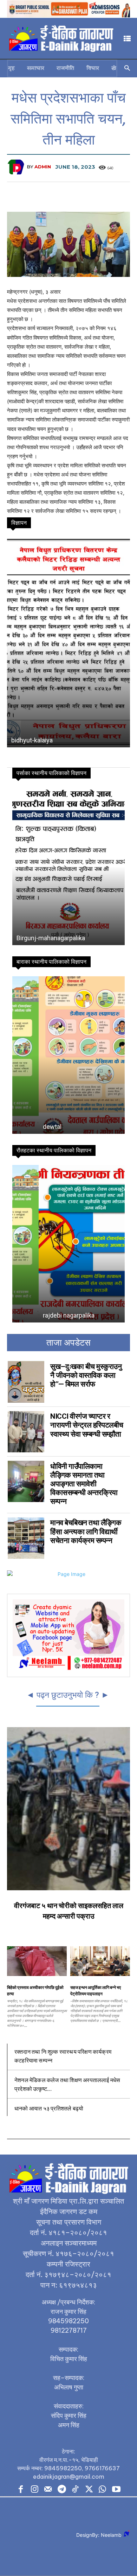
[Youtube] (116, 2490)
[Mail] (48, 2490)
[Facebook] (21, 2490)
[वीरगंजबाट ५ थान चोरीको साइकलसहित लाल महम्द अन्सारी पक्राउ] (68, 1809)
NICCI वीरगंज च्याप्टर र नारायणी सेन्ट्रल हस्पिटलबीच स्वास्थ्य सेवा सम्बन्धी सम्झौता (87, 1425)
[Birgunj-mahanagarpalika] (68, 866)
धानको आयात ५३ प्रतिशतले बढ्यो (49, 2108)
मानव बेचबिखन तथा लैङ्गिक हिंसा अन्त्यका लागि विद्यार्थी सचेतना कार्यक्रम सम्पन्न (86, 1531)
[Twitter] (89, 2490)
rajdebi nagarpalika (42, 1315)
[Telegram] (62, 2490)
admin (43, 167)
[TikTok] (75, 2490)
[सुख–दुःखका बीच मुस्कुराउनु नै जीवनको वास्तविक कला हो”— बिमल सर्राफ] (26, 1382)
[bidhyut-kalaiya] (68, 642)
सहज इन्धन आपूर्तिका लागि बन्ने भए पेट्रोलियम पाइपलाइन (96, 1990)
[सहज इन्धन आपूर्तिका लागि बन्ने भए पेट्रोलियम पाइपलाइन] (100, 1961)
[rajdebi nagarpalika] (68, 1244)
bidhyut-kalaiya (32, 740)
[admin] (17, 167)
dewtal (26, 1127)
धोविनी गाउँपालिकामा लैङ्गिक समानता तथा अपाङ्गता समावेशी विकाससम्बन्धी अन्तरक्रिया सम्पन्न (84, 1484)
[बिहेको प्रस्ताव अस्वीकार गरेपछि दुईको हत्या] (37, 1961)
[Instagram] (35, 2490)
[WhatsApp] (103, 2490)
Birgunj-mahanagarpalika (51, 938)
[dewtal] (68, 1055)
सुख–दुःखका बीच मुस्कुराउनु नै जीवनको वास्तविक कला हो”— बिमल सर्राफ (86, 1375)
